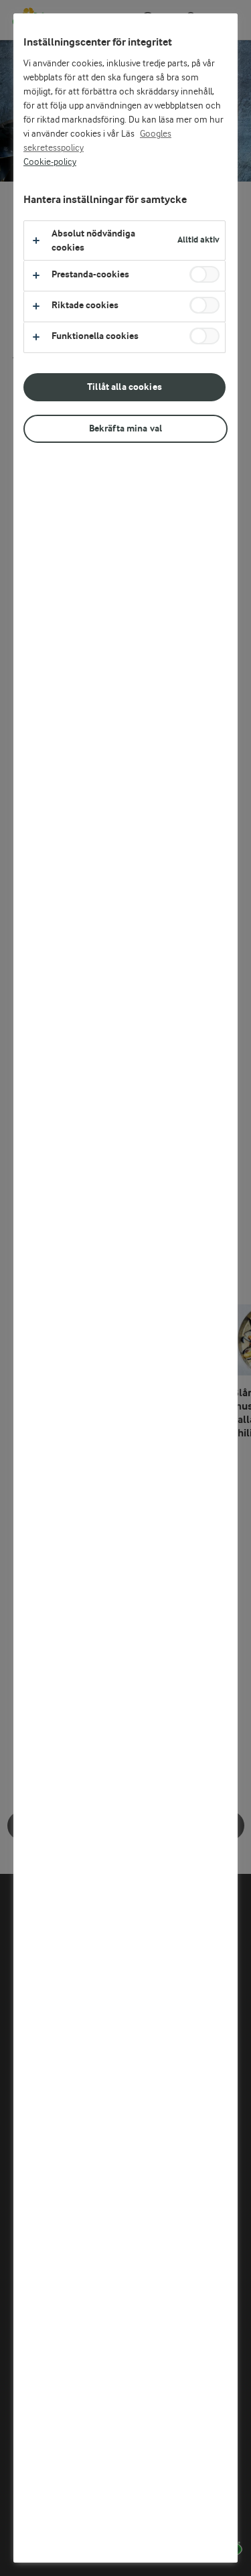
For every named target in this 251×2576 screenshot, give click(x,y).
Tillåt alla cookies (124, 387)
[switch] (204, 274)
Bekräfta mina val (125, 428)
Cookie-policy (50, 162)
